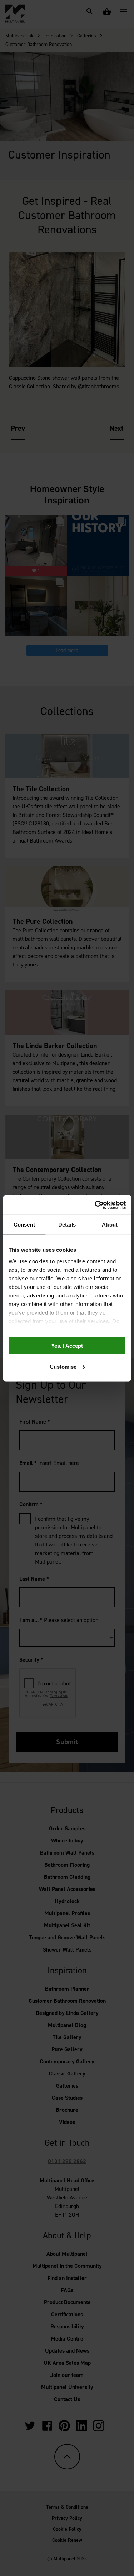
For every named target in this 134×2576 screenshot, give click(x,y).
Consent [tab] (24, 1225)
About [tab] (110, 1225)
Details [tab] (67, 1225)
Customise (63, 1366)
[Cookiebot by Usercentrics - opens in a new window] (95, 1205)
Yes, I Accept (67, 1346)
